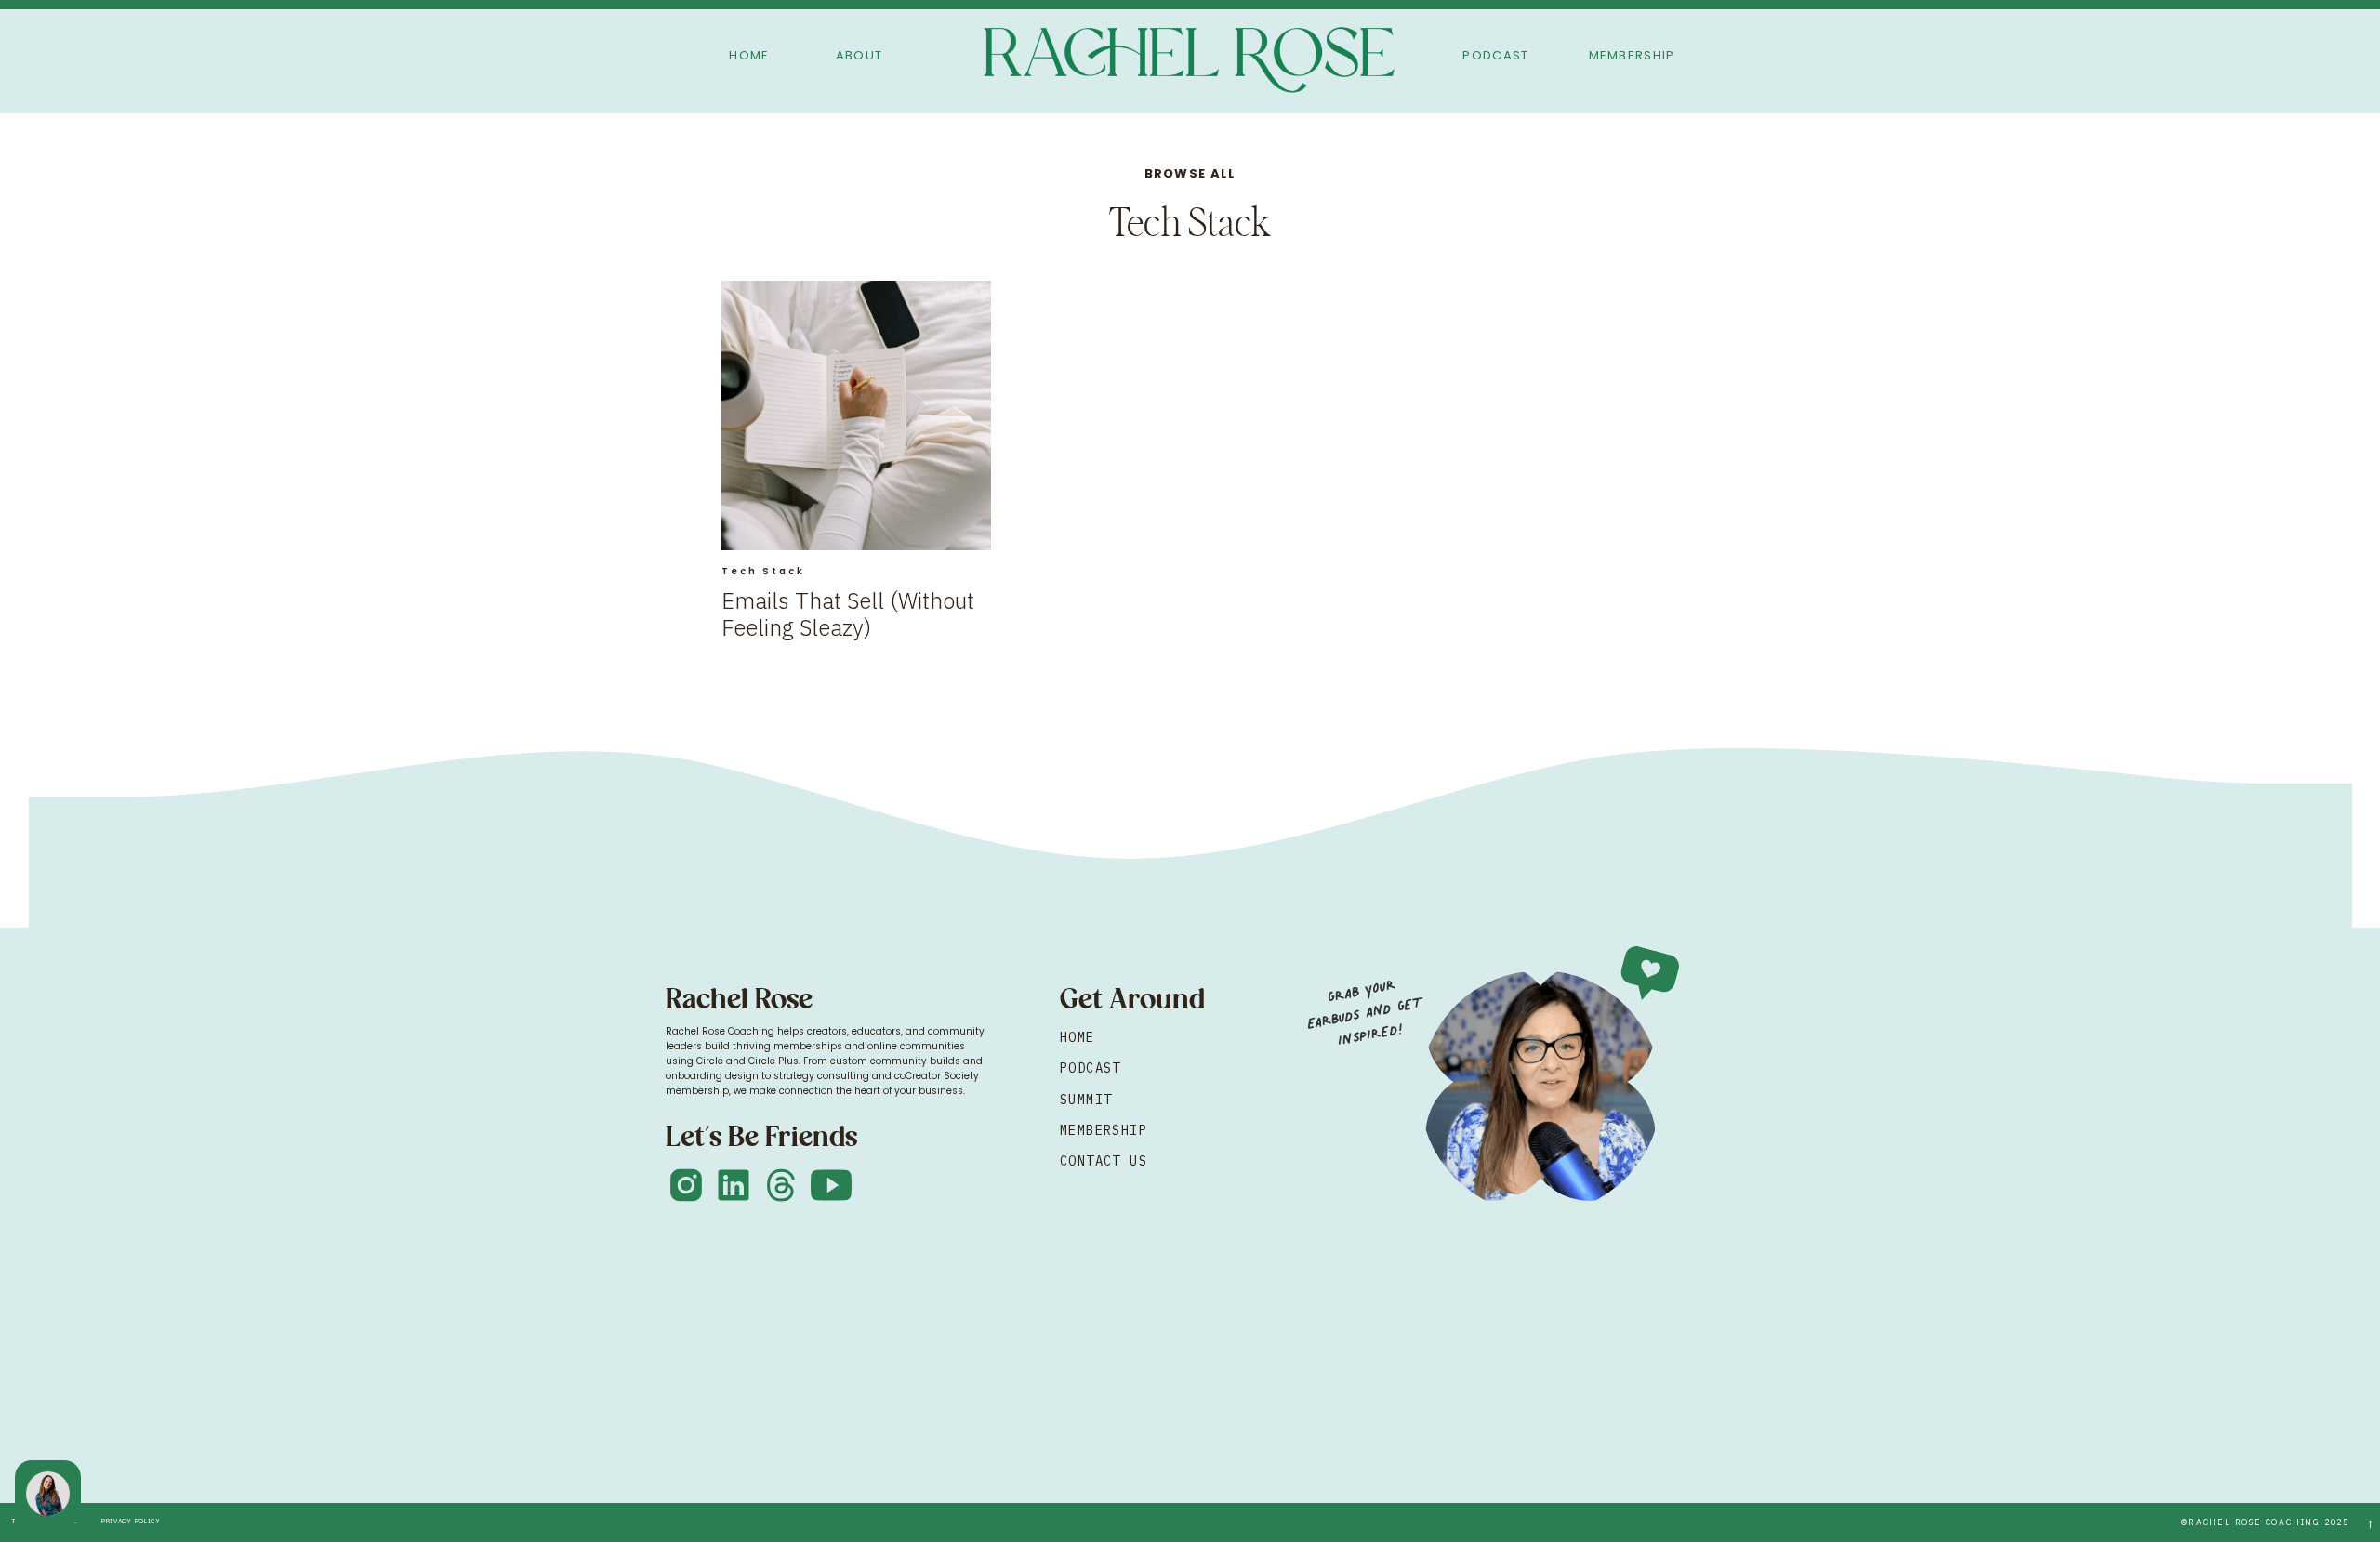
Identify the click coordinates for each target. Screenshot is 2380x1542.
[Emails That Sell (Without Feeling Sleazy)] (856, 415)
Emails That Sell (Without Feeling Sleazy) (848, 614)
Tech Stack (763, 571)
